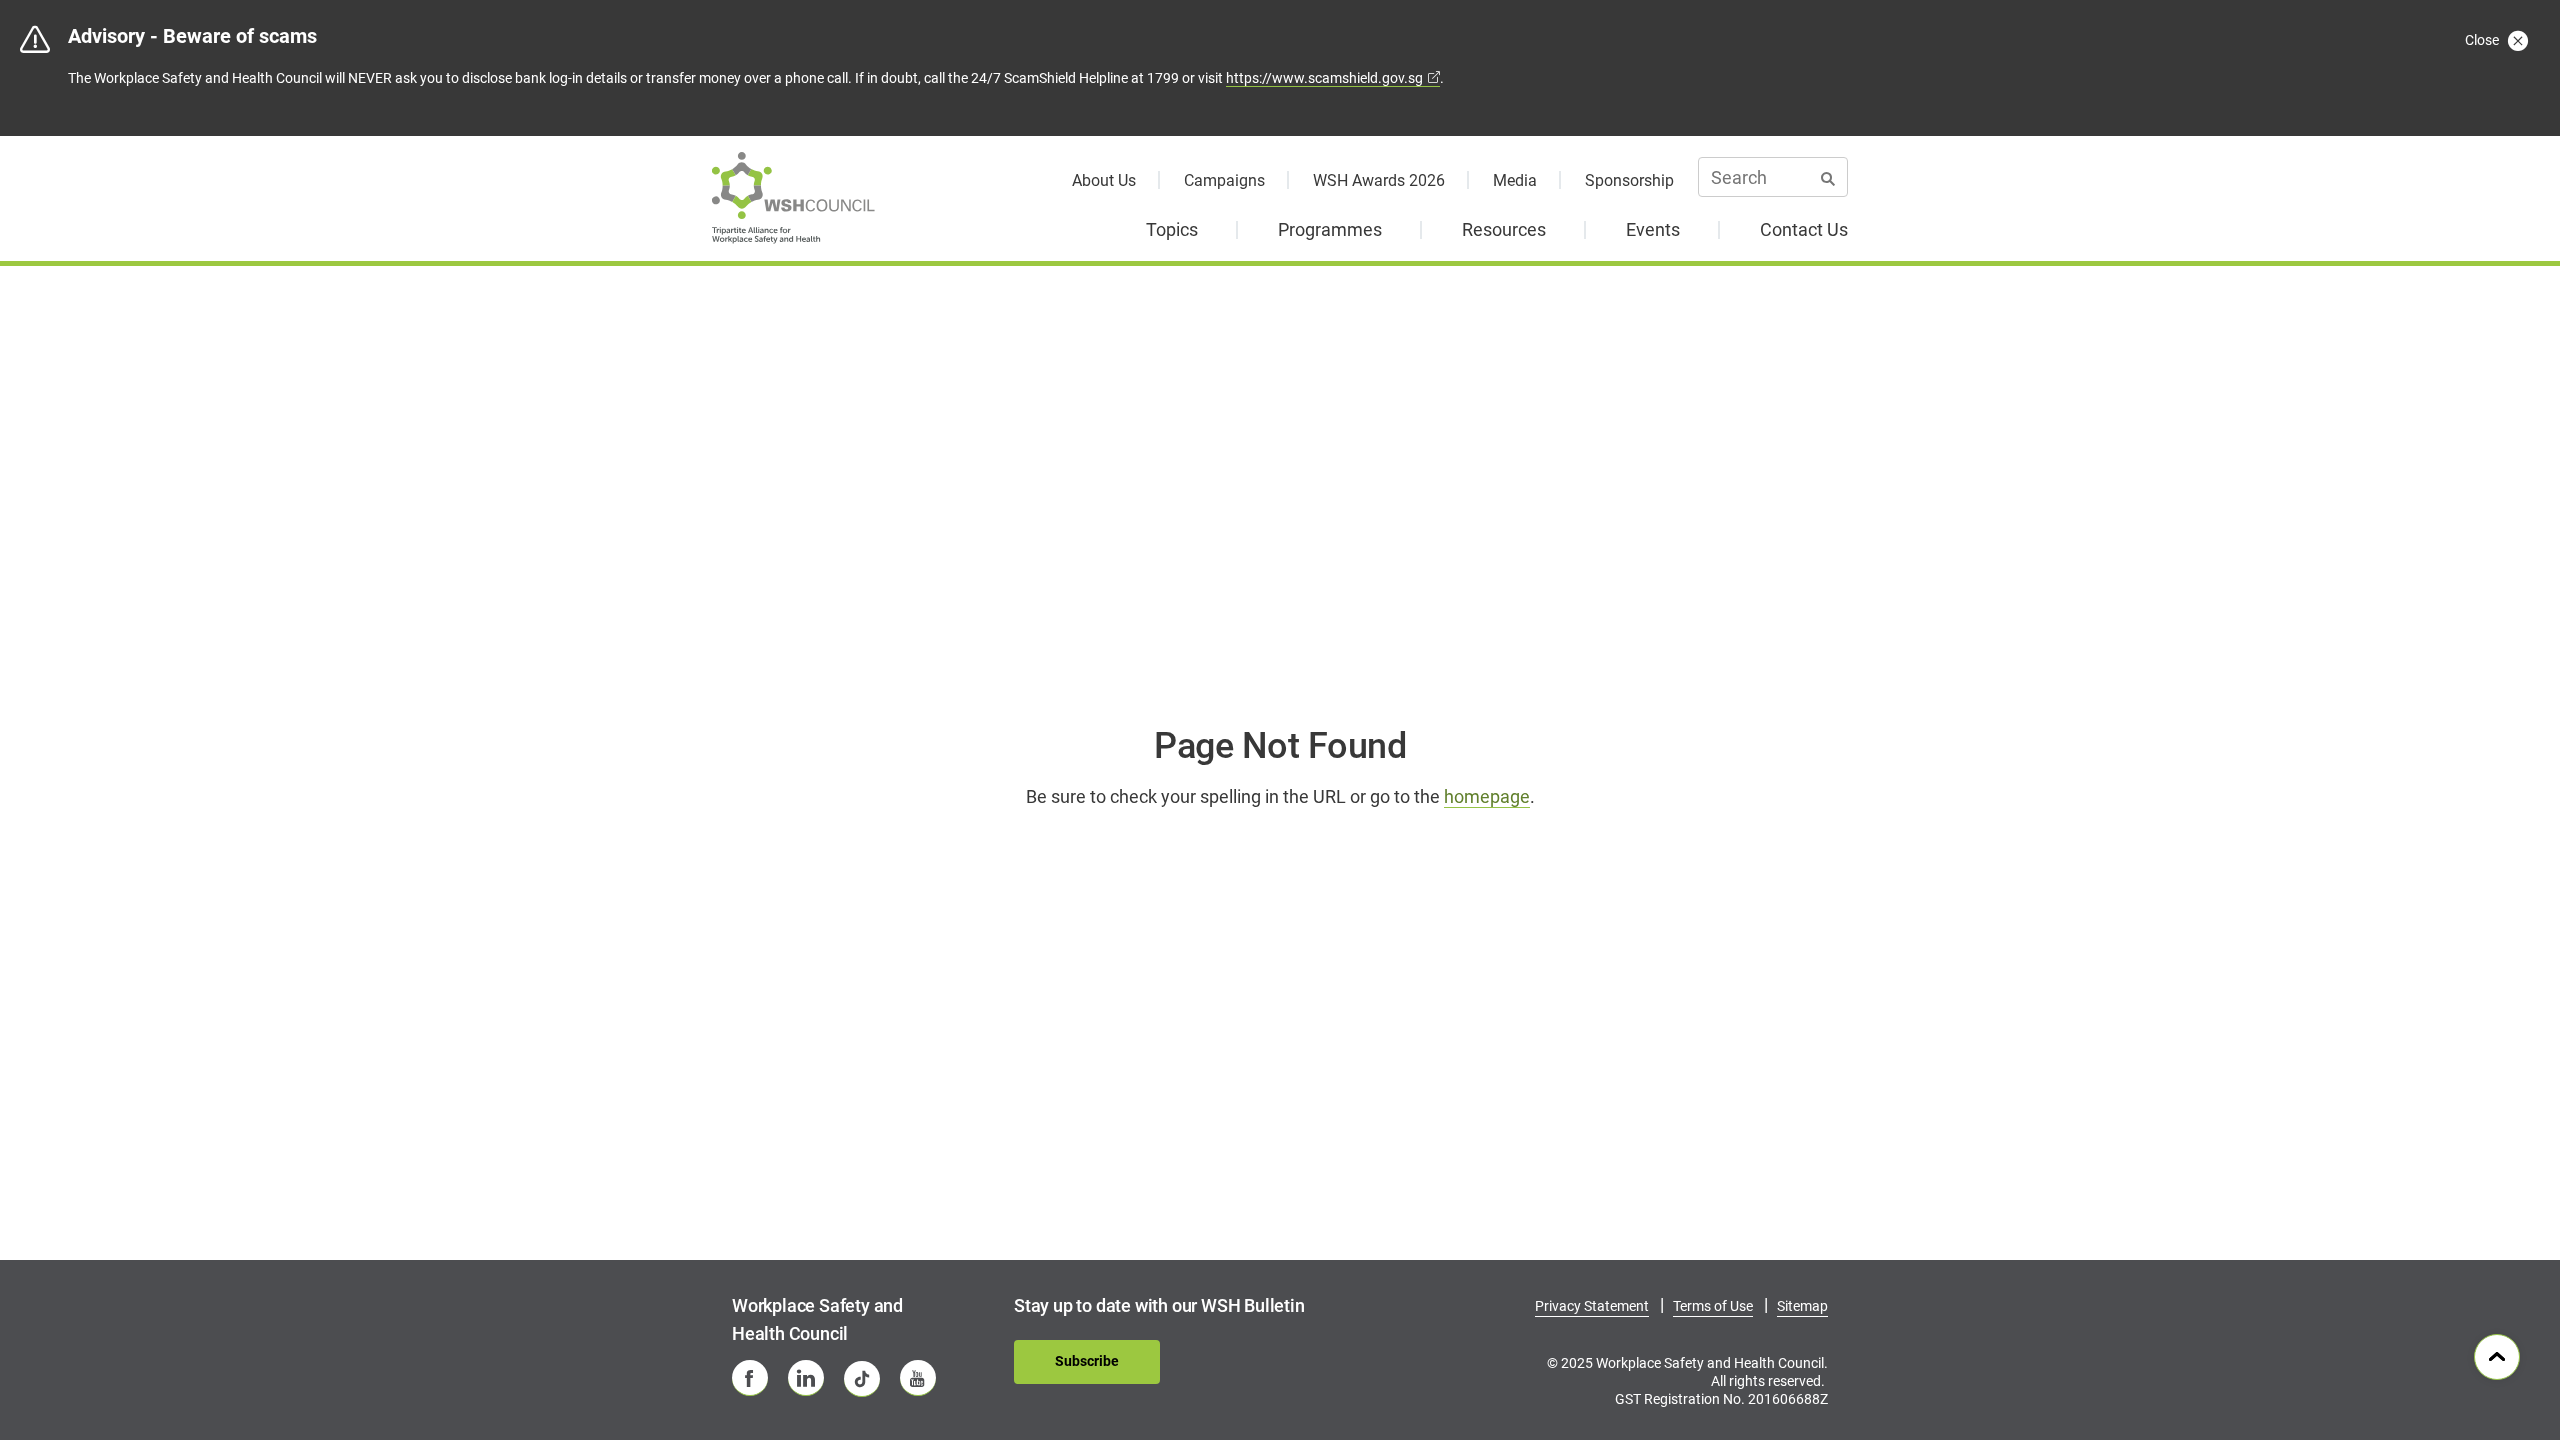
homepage (1487, 796)
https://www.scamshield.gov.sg (1324, 78)
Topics (1172, 229)
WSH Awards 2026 (1379, 180)
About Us (1104, 180)
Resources (1504, 229)
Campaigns (1224, 180)
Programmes (1330, 229)
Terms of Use (1713, 1306)
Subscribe (1087, 1361)
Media (1515, 180)
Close (2483, 40)
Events (1653, 229)
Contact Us (1804, 229)
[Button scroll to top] (2497, 1357)
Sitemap (1802, 1306)
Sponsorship (1629, 180)
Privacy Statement (1592, 1306)
